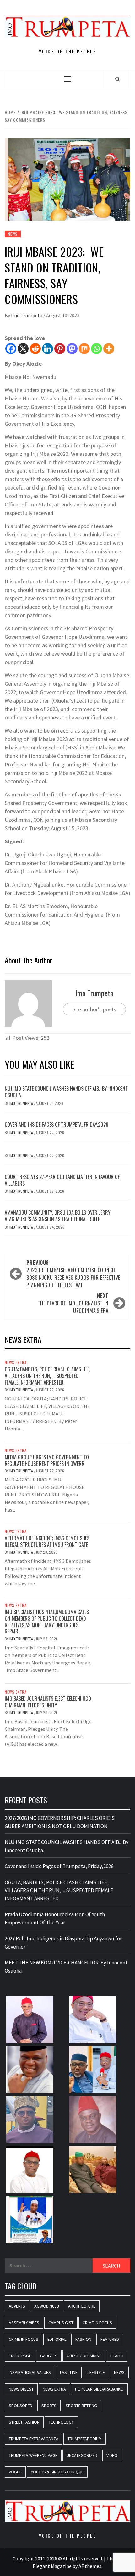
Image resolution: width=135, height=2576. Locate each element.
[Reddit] (35, 349)
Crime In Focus (97, 2323)
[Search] (118, 79)
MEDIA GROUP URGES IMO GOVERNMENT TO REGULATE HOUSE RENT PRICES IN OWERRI (47, 1460)
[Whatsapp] (97, 349)
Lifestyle (96, 2372)
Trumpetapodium (85, 2439)
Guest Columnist (84, 2356)
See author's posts (94, 1009)
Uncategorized (82, 2455)
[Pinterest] (60, 349)
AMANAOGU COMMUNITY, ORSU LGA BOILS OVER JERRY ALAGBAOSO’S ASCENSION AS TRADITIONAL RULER (58, 1216)
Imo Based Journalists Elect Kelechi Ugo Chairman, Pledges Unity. (48, 1702)
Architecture (82, 2306)
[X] (23, 349)
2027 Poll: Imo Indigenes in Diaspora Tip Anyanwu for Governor (63, 1943)
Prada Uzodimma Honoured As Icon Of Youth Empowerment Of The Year (55, 1918)
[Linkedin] (48, 349)
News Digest (21, 2389)
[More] (109, 349)
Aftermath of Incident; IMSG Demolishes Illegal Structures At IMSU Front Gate (47, 1541)
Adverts (17, 2306)
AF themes (90, 2566)
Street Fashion (24, 2422)
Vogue (15, 2472)
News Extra (16, 1363)
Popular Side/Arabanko (99, 2389)
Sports (49, 2406)
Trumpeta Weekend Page (33, 2455)
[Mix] (84, 349)
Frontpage (20, 2356)
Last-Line (69, 2372)
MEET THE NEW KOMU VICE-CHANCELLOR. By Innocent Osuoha (66, 1967)
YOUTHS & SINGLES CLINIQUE (57, 2472)
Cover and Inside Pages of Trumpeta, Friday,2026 (57, 1125)
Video (112, 2455)
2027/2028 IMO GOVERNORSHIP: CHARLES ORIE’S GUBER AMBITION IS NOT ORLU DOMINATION (60, 1822)
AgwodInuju (47, 2306)
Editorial (57, 2339)
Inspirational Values (30, 2372)
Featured (110, 2339)
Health (117, 2356)
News (13, 234)
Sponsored (21, 2406)
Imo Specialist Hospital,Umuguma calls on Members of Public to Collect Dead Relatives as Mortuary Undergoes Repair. (47, 1622)
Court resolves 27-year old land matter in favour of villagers (62, 1180)
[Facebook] (11, 349)
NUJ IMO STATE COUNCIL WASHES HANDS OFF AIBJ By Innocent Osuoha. (66, 1092)
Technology (61, 2422)
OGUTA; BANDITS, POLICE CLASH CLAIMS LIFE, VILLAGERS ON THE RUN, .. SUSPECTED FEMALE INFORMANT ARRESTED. (47, 1376)
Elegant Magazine (52, 2566)
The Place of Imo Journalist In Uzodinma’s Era (73, 1303)
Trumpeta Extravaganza (34, 2439)
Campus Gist (61, 2323)
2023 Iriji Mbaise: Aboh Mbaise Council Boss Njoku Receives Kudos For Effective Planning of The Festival (73, 1274)
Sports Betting (81, 2406)
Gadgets (49, 2356)
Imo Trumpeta (27, 315)
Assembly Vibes (24, 2323)
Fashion (83, 2339)
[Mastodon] (72, 349)
